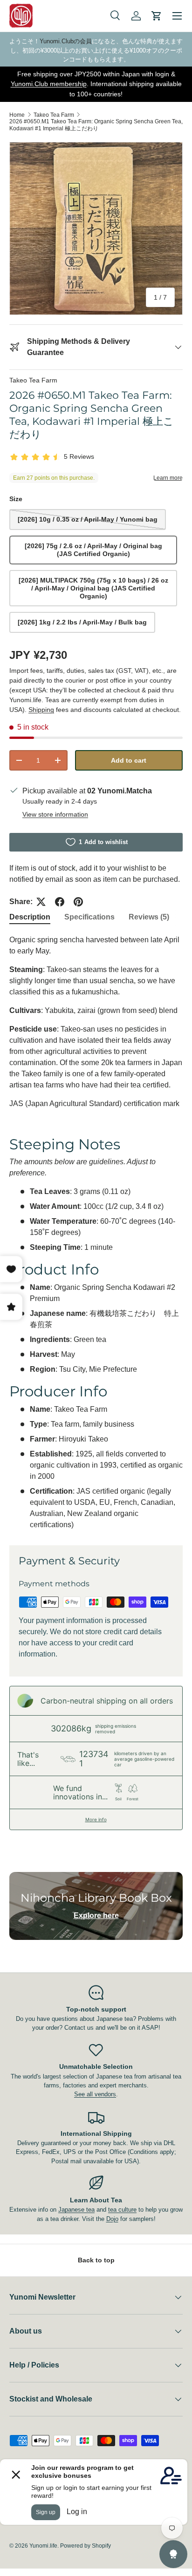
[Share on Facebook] (60, 902)
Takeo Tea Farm (54, 115)
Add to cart (129, 760)
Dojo (112, 2219)
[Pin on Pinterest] (78, 902)
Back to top (96, 2260)
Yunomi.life (43, 2546)
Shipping (41, 710)
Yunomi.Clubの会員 (66, 41)
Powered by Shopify (86, 2546)
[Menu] (177, 16)
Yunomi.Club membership (49, 84)
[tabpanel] (96, 1232)
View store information (55, 814)
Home (17, 115)
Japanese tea (76, 2210)
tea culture (122, 2210)
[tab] (30, 917)
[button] (157, 16)
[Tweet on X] (41, 902)
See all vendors (95, 2094)
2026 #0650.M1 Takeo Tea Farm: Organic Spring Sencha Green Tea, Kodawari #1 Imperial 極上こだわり (96, 125)
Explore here (96, 1915)
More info (96, 1819)
